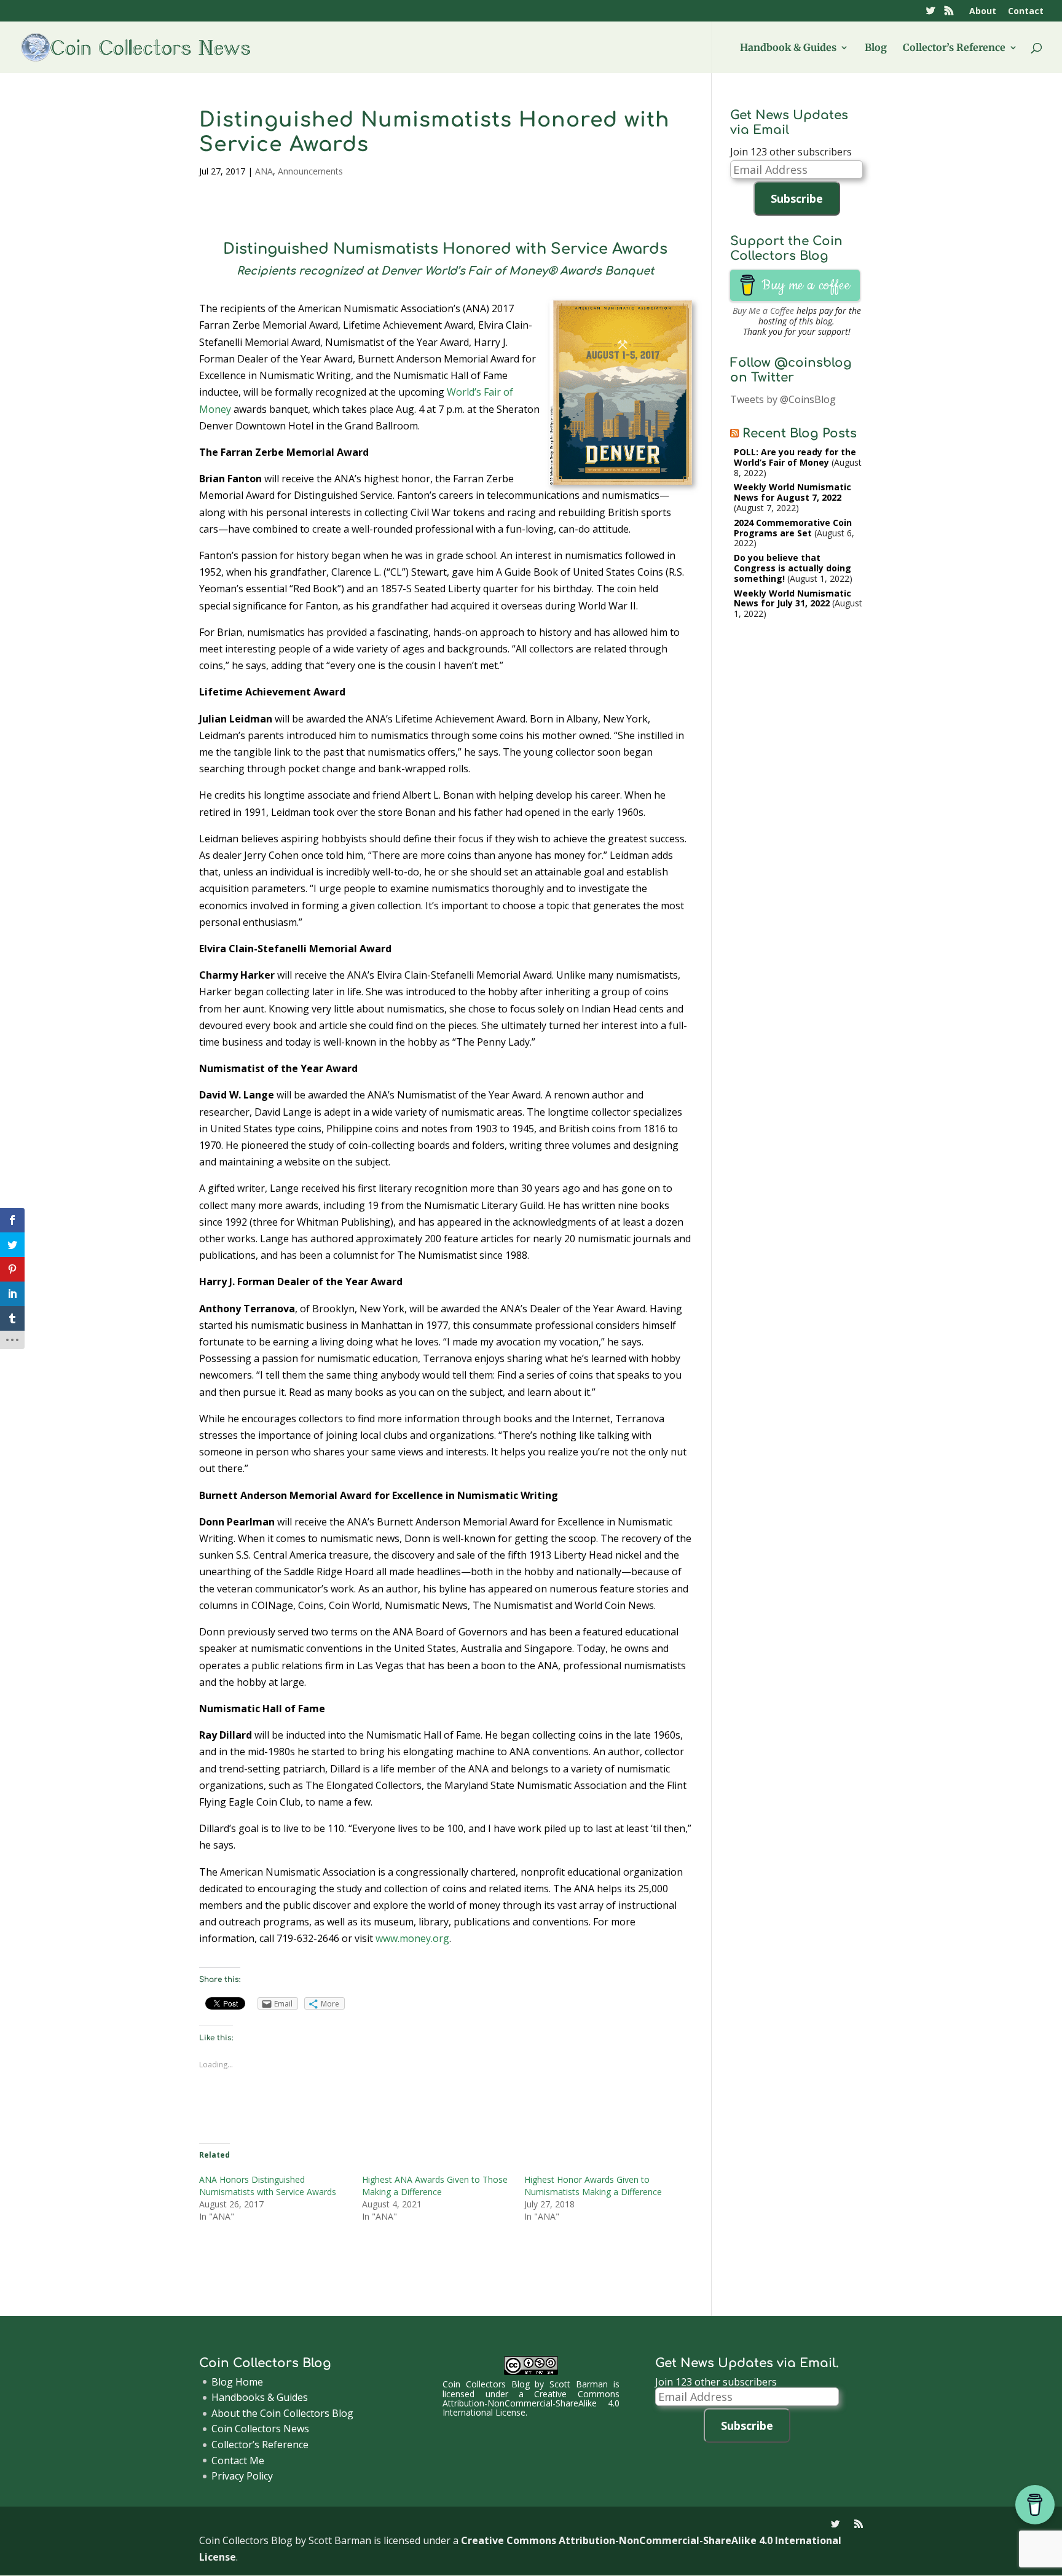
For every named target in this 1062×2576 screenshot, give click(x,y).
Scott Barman (579, 2384)
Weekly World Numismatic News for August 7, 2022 (793, 492)
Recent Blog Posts (800, 433)
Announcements (310, 171)
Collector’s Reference (954, 48)
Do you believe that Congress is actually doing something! (793, 568)
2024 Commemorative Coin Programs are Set (793, 528)
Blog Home (237, 2382)
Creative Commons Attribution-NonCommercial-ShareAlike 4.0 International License (531, 2403)
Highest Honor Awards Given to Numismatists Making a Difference (593, 2186)
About (983, 12)
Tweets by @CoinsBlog (783, 399)
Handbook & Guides (788, 48)
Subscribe (797, 198)
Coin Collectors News (260, 2429)
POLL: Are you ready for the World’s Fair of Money (795, 457)
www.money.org (412, 1938)
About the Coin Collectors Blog (282, 2413)
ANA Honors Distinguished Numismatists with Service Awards (268, 2186)
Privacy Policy (242, 2476)
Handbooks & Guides (260, 2397)
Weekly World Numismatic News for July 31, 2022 (793, 598)
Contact (1026, 12)
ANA (264, 171)
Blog (876, 48)
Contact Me (238, 2461)
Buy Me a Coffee (763, 311)
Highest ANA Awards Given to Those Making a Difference (435, 2186)
